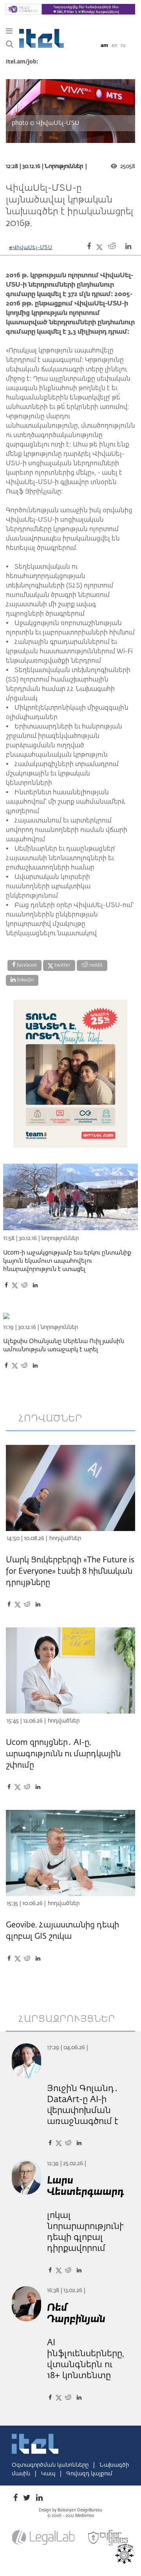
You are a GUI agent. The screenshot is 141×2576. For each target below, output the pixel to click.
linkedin (25, 980)
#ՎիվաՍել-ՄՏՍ (31, 248)
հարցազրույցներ (67, 2019)
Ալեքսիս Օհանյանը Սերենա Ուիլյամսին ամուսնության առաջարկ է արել (64, 1345)
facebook (26, 965)
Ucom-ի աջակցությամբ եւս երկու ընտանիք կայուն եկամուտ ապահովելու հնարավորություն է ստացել (67, 1261)
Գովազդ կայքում (89, 2474)
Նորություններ (64, 166)
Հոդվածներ (65, 1538)
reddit (95, 965)
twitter (62, 965)
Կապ (49, 2474)
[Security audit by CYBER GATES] (108, 2538)
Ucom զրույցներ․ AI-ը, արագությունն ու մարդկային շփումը (63, 1754)
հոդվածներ (51, 1419)
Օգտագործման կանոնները (51, 2465)
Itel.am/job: (22, 62)
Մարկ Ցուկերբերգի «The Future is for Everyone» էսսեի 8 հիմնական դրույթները (70, 1571)
